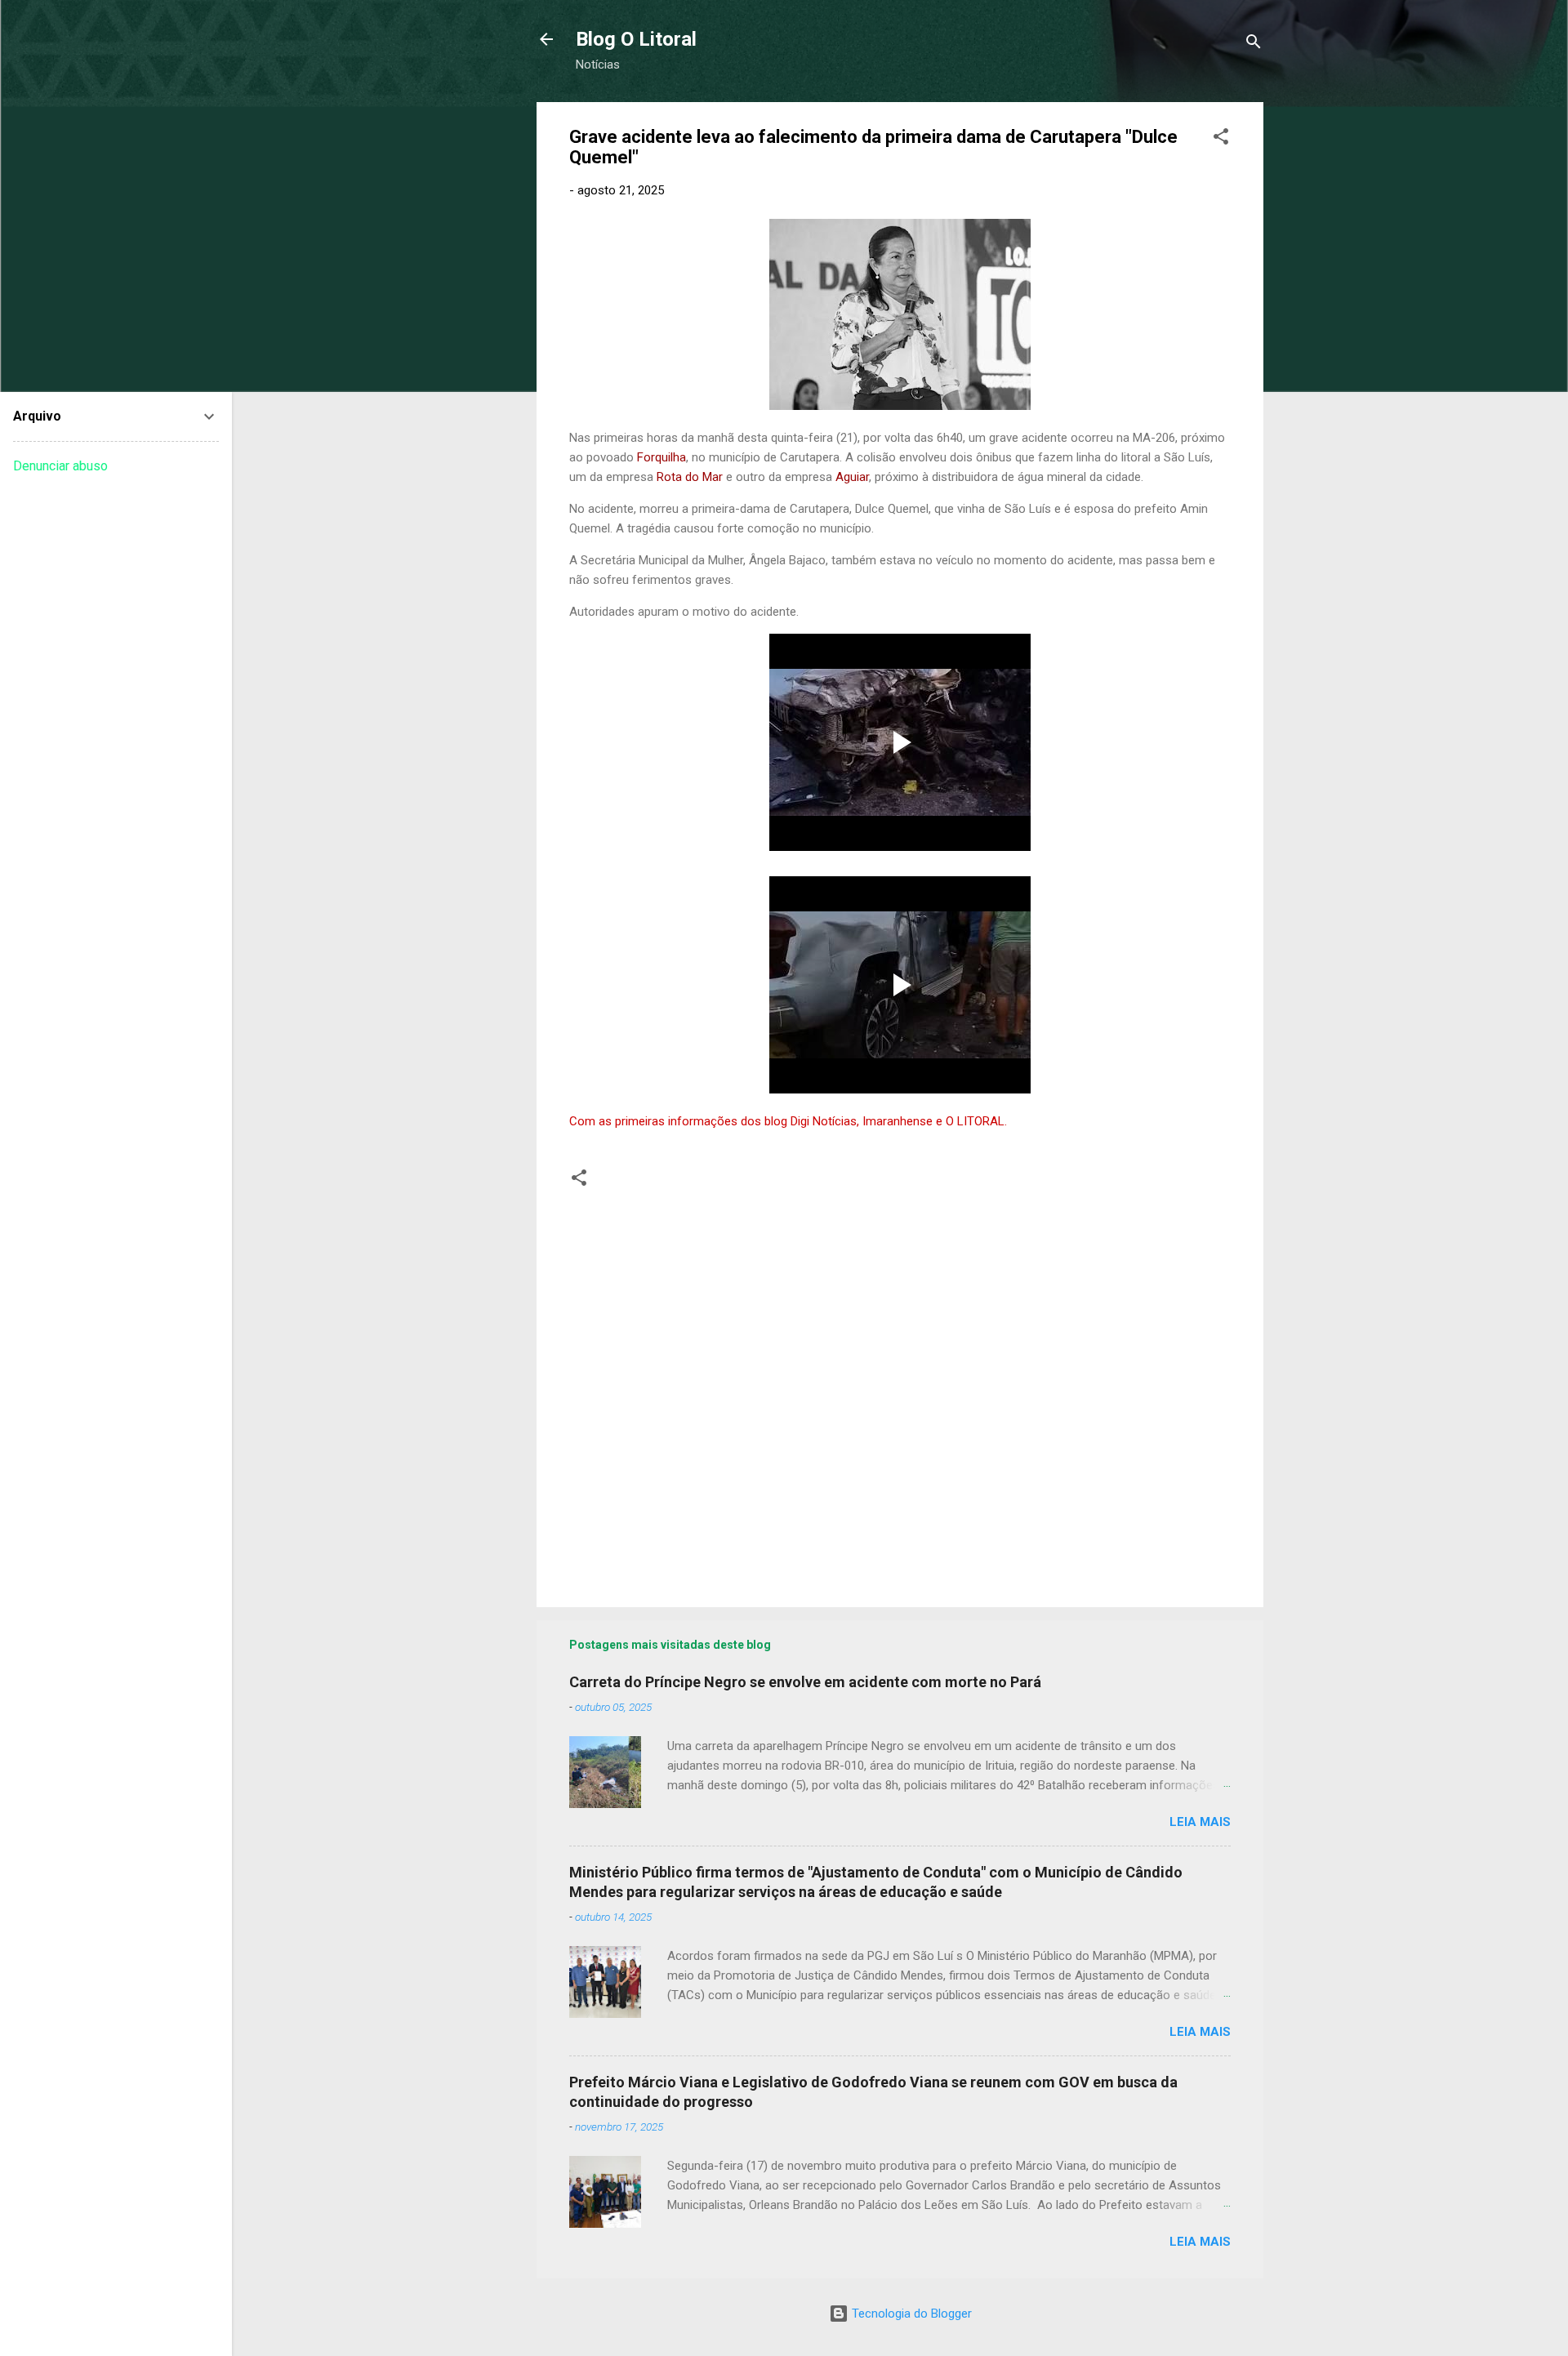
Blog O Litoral (636, 39)
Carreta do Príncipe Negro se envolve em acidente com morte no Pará (805, 1682)
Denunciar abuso (60, 466)
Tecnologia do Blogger (910, 2314)
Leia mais (1200, 1822)
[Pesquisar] (1254, 45)
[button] (1221, 139)
